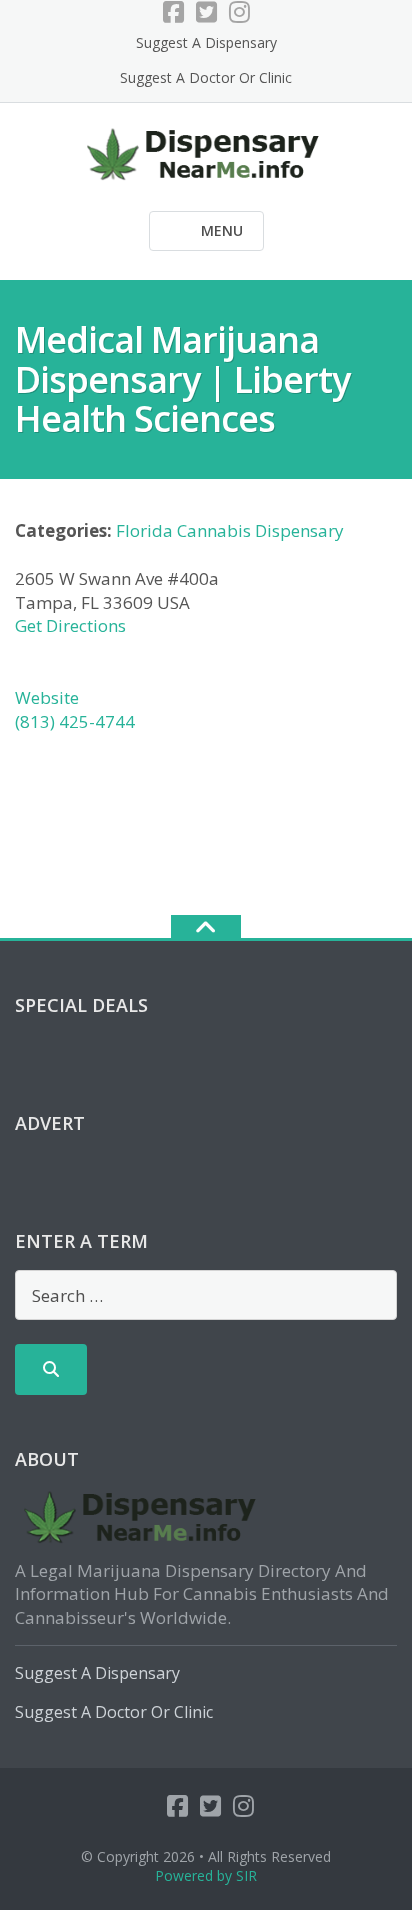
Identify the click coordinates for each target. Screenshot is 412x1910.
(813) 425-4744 (75, 721)
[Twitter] (206, 12)
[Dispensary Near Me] (206, 151)
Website (47, 697)
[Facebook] (173, 12)
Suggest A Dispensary (206, 42)
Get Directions (70, 625)
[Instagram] (239, 12)
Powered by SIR (206, 1875)
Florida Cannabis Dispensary (230, 530)
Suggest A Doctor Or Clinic (206, 77)
